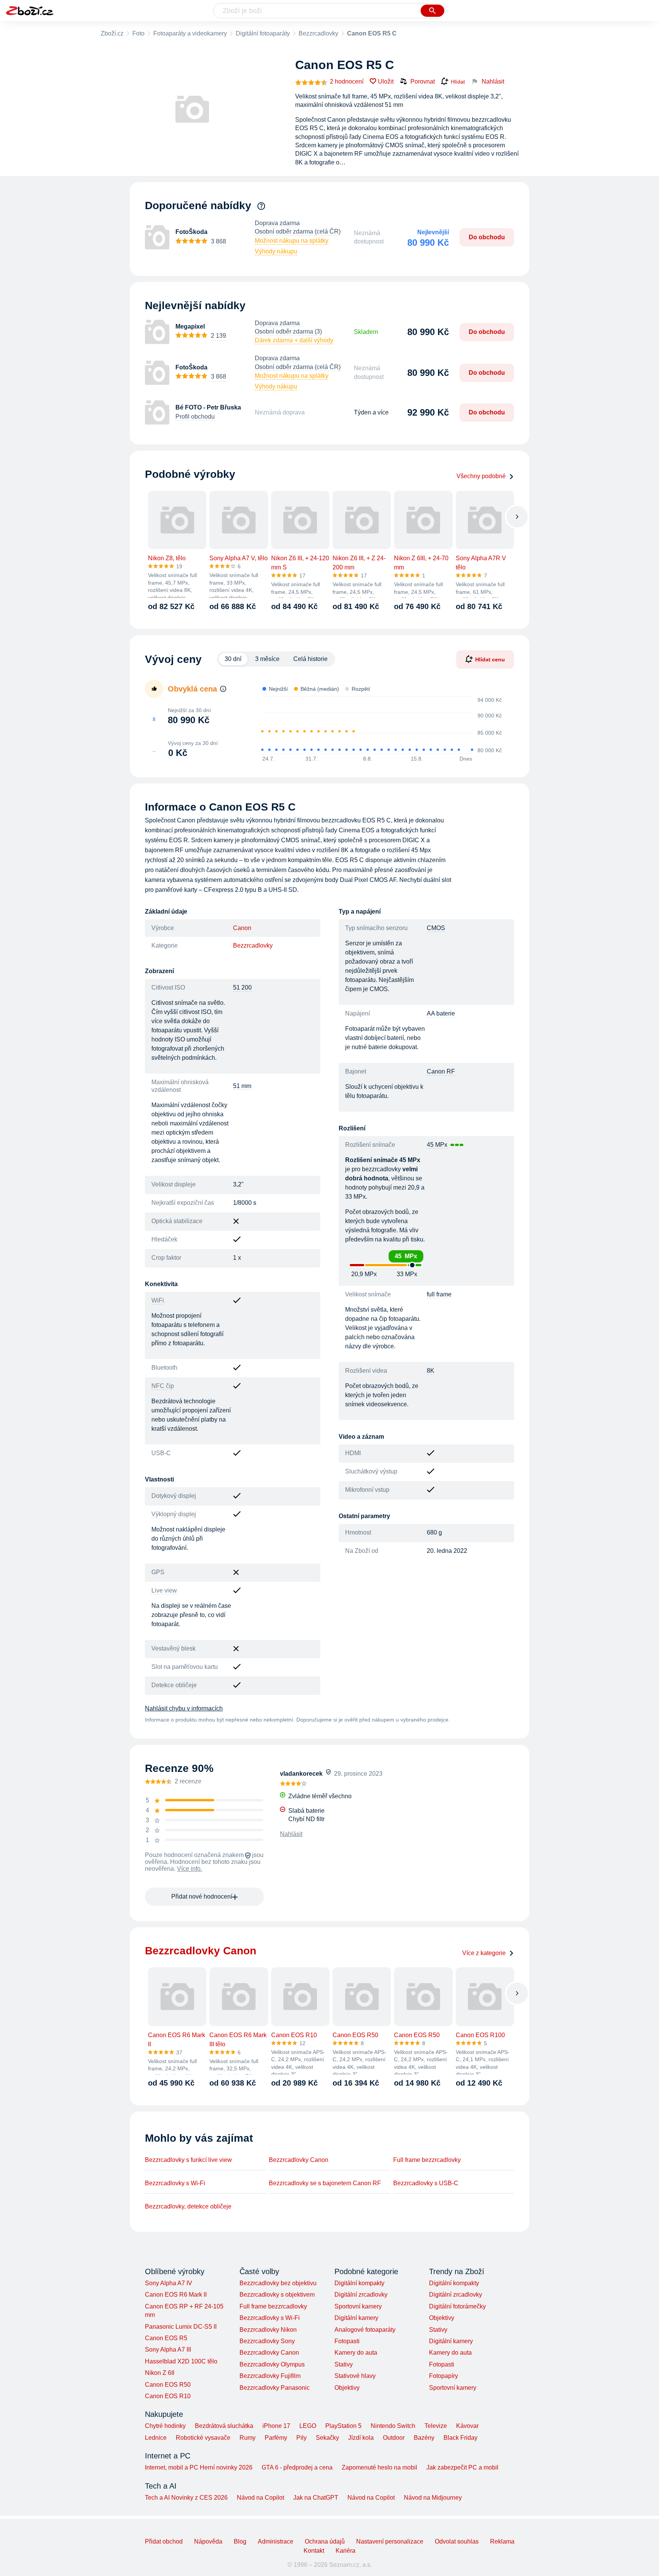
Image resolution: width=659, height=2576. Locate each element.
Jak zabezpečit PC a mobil (462, 2467)
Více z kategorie (484, 1953)
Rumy (248, 2438)
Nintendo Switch (393, 2426)
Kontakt (314, 2551)
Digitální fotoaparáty (263, 33)
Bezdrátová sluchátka (224, 2426)
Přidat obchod (164, 2541)
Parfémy (276, 2438)
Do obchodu (487, 237)
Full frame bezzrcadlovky (427, 2160)
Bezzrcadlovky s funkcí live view (188, 2160)
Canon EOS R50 (168, 2385)
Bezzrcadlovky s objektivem (277, 2295)
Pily (301, 2438)
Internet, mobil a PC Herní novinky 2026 (199, 2467)
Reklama (502, 2541)
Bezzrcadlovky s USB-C (426, 2183)
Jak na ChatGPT (316, 2498)
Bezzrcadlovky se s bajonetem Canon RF (325, 2183)
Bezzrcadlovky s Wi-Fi (175, 2183)
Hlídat (458, 82)
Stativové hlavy (355, 2376)
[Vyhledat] (432, 11)
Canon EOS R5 (166, 2338)
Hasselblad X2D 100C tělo (181, 2361)
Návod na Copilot (260, 2498)
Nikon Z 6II (160, 2373)
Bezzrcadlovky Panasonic (275, 2388)
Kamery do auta (356, 2353)
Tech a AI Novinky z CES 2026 (186, 2498)
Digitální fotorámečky (457, 2306)
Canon (242, 928)
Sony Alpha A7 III (168, 2350)
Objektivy (347, 2388)
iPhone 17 (276, 2426)
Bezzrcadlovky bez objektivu (278, 2283)
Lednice (156, 2438)
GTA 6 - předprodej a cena (297, 2467)
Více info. (190, 1869)
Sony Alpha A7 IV (169, 2283)
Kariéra (346, 2551)
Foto (138, 33)
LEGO (308, 2426)
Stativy (344, 2364)
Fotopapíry (444, 2376)
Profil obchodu (195, 417)
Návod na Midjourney (433, 2498)
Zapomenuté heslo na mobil (379, 2467)
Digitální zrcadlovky (361, 2295)
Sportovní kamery (358, 2306)
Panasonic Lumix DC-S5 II (181, 2327)
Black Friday (460, 2438)
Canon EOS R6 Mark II (176, 2295)
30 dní (233, 659)
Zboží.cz (112, 33)
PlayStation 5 (343, 2426)
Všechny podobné (481, 476)
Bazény (424, 2438)
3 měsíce (267, 659)
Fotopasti (347, 2341)
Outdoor (394, 2438)
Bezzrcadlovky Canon (299, 2160)
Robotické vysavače (203, 2438)
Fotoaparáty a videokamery (190, 33)
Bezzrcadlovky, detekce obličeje (188, 2206)
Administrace (276, 2541)
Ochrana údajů (325, 2541)
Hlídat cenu (490, 659)
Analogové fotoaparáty (365, 2330)
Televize (436, 2426)
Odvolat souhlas (457, 2541)
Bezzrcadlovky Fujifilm (270, 2376)
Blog (240, 2541)
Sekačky (327, 2438)
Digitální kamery (356, 2318)
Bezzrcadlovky (318, 33)
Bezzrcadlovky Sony (267, 2341)
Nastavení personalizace (390, 2541)
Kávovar (467, 2426)
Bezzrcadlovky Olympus (272, 2364)
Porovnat (423, 81)
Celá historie (310, 659)
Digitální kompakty (359, 2283)
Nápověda (208, 2541)
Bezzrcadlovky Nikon (268, 2330)
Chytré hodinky (165, 2426)
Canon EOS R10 (168, 2396)
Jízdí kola (361, 2438)
